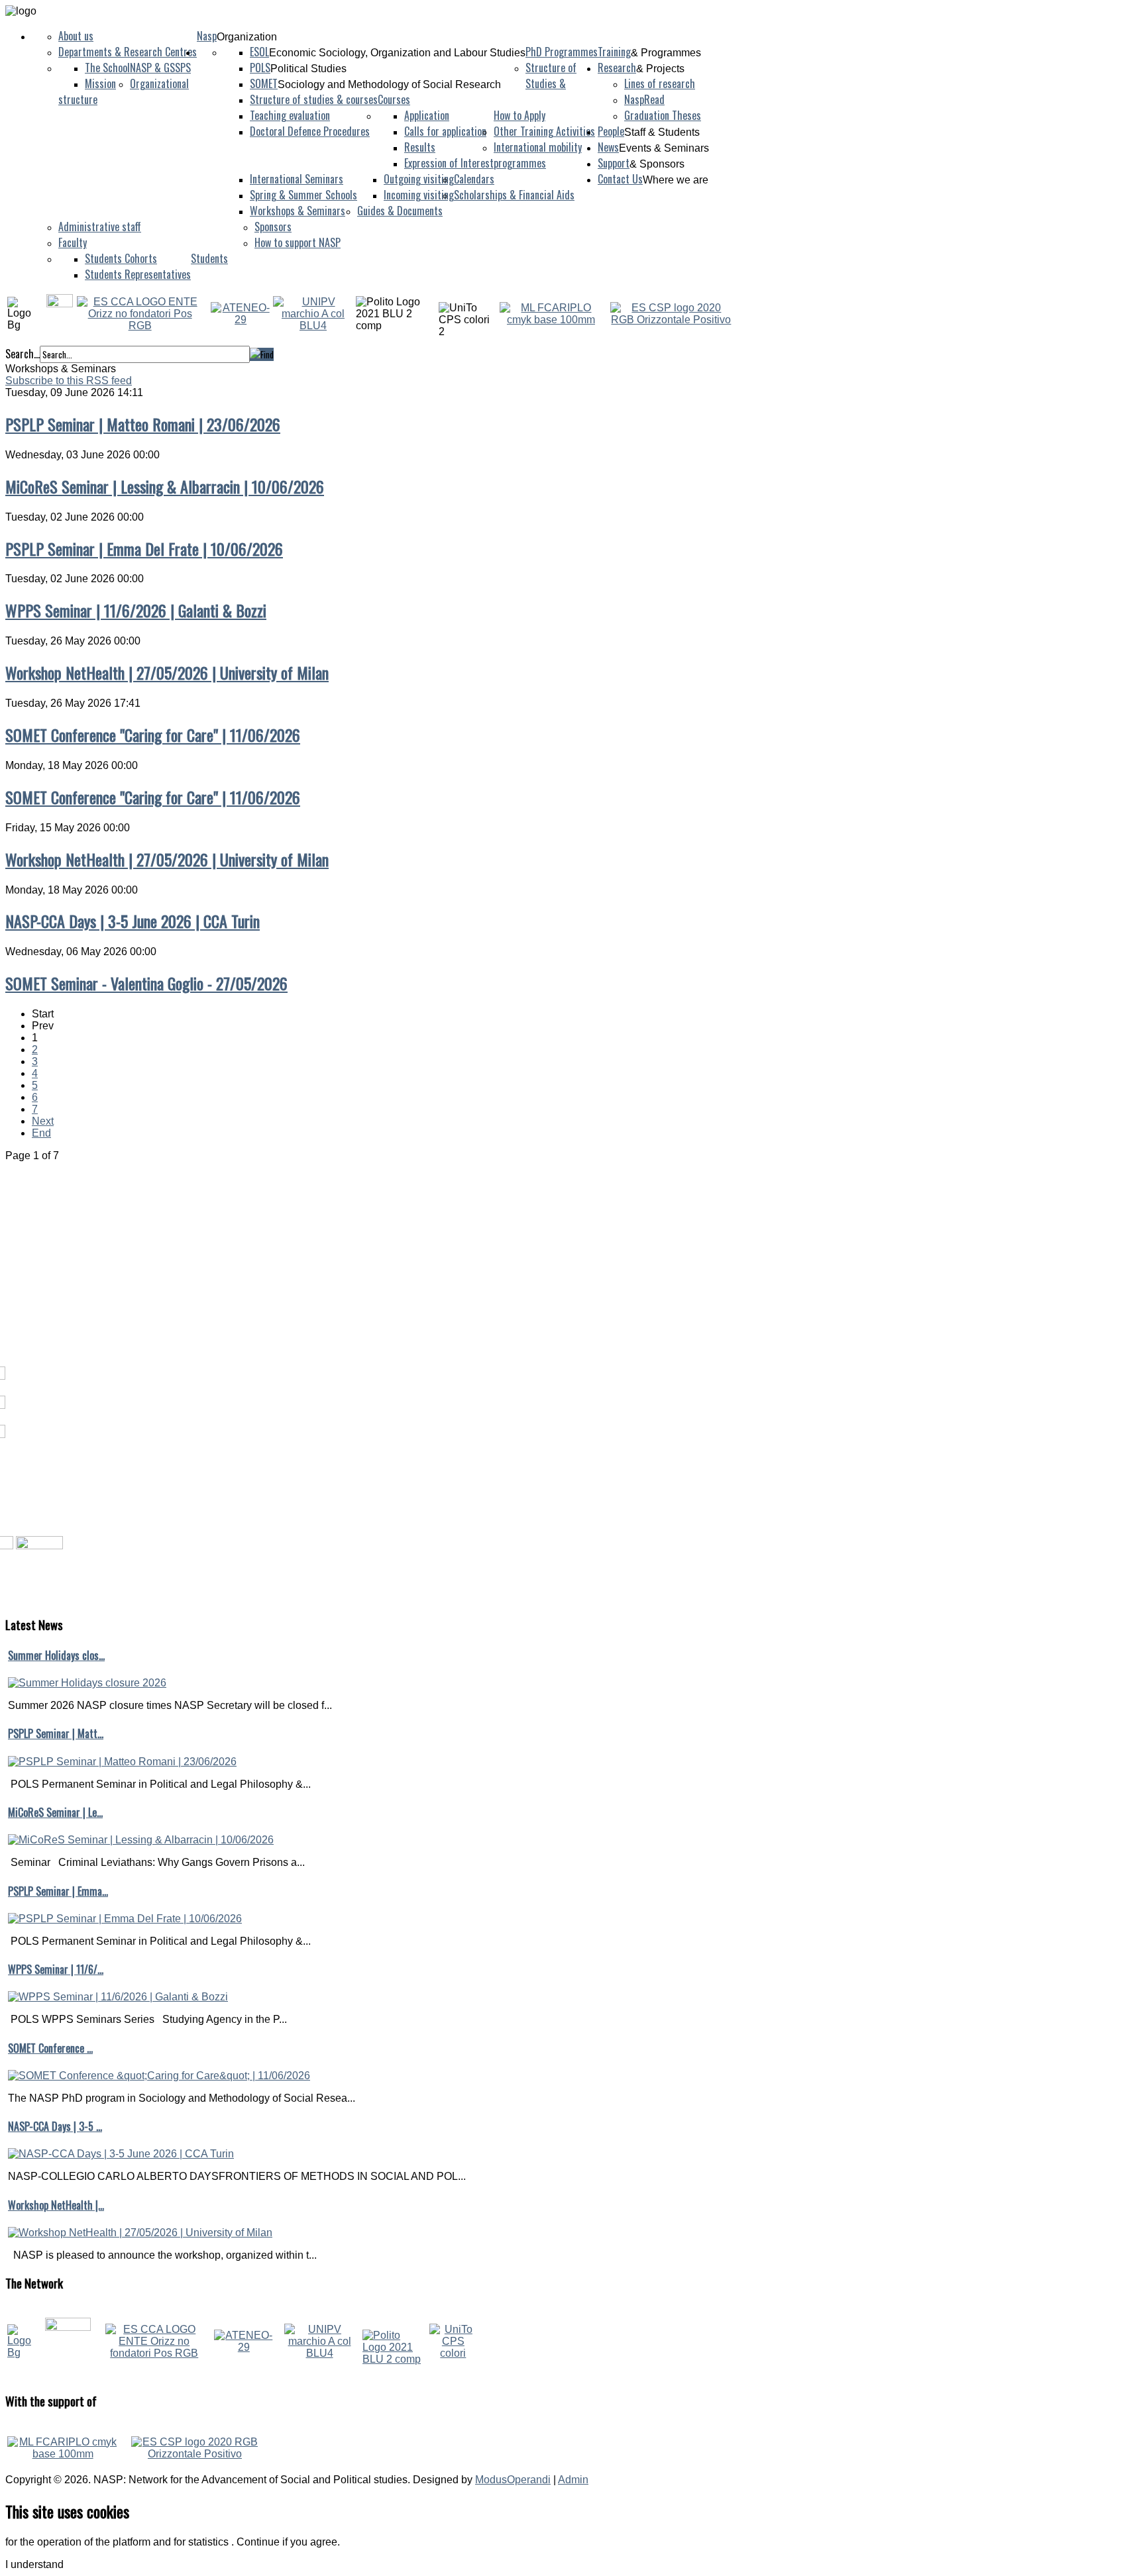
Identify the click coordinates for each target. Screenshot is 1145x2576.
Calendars (474, 179)
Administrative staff (100, 227)
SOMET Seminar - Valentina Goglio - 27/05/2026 (146, 983)
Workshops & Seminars (298, 211)
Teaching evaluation (290, 115)
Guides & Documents (400, 211)
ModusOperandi (513, 2480)
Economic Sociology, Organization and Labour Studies (397, 53)
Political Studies (308, 69)
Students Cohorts (121, 258)
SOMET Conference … (50, 2048)
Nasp (207, 36)
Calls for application (445, 131)
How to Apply (519, 115)
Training (614, 52)
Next (43, 1121)
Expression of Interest (449, 163)
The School (107, 68)
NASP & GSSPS (160, 68)
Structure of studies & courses (314, 99)
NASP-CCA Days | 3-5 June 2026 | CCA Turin (133, 921)
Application (427, 115)
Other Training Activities (544, 131)
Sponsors (273, 227)
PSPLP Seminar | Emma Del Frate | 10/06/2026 (144, 548)
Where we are (676, 180)
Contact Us (620, 179)
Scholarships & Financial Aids (514, 195)
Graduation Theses (663, 115)
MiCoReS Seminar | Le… (55, 1812)
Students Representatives (138, 274)
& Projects (660, 69)
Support (614, 163)
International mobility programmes (538, 155)
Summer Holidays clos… (56, 1655)
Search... (23, 354)
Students (209, 258)
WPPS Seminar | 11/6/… (56, 1969)
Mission (100, 83)
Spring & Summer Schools (303, 195)
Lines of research (660, 83)
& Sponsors (657, 164)
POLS (260, 68)
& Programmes (666, 53)
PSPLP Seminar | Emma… (58, 1891)
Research (617, 68)
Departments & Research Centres (128, 52)
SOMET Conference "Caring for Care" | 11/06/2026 (153, 735)
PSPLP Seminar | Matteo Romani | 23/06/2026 (143, 424)
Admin (573, 2480)
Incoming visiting (419, 195)
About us (76, 36)
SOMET (264, 83)
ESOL (259, 52)
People (611, 131)
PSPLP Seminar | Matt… (56, 1733)
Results (420, 147)
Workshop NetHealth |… (56, 2205)
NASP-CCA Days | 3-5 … (55, 2126)
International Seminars (297, 179)
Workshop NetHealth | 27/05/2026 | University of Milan (167, 672)
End (41, 1133)
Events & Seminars (664, 148)
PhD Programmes (562, 52)
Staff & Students (662, 132)
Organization (247, 37)
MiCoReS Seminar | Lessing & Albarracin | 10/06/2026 (165, 486)
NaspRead (644, 99)
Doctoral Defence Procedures (310, 131)
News (608, 147)
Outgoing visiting (419, 179)
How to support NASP (298, 242)
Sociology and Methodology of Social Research (389, 84)
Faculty (73, 242)
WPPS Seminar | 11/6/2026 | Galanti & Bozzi (136, 610)
